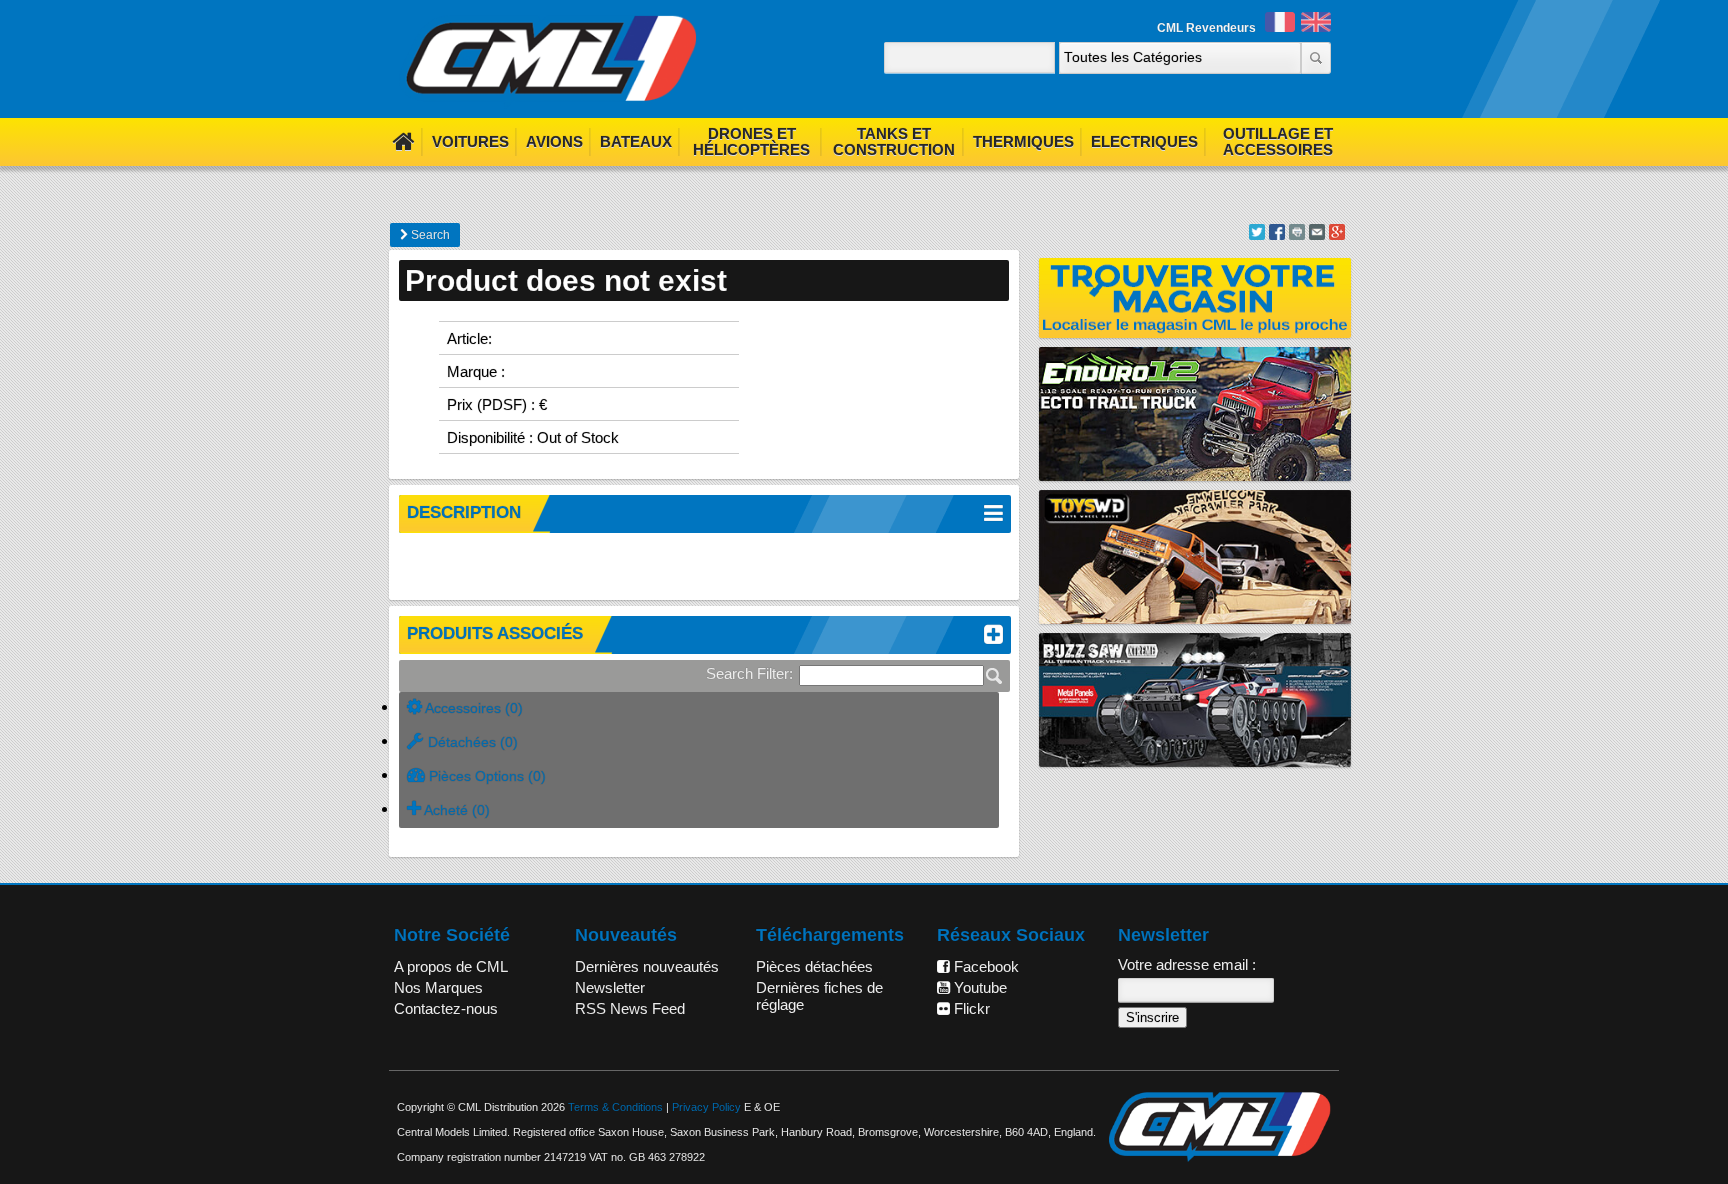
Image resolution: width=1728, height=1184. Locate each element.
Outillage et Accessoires (1278, 141)
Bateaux (636, 141)
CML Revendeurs (1206, 28)
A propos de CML (451, 966)
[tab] (699, 709)
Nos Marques (438, 987)
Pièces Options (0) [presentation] (485, 776)
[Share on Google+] (1337, 234)
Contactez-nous (446, 1008)
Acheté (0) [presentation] (455, 810)
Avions (554, 141)
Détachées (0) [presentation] (471, 742)
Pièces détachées (814, 966)
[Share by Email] (1317, 234)
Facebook (984, 966)
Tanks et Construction (894, 141)
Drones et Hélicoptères (751, 141)
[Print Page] (1297, 234)
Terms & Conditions (615, 1107)
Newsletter (610, 987)
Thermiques (1023, 141)
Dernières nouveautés (647, 966)
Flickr (970, 1008)
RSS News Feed (630, 1008)
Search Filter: (749, 673)
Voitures (470, 141)
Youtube (978, 987)
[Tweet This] (1257, 234)
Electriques (1144, 141)
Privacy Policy (706, 1107)
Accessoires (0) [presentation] (472, 708)
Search (429, 235)
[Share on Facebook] (1277, 234)
